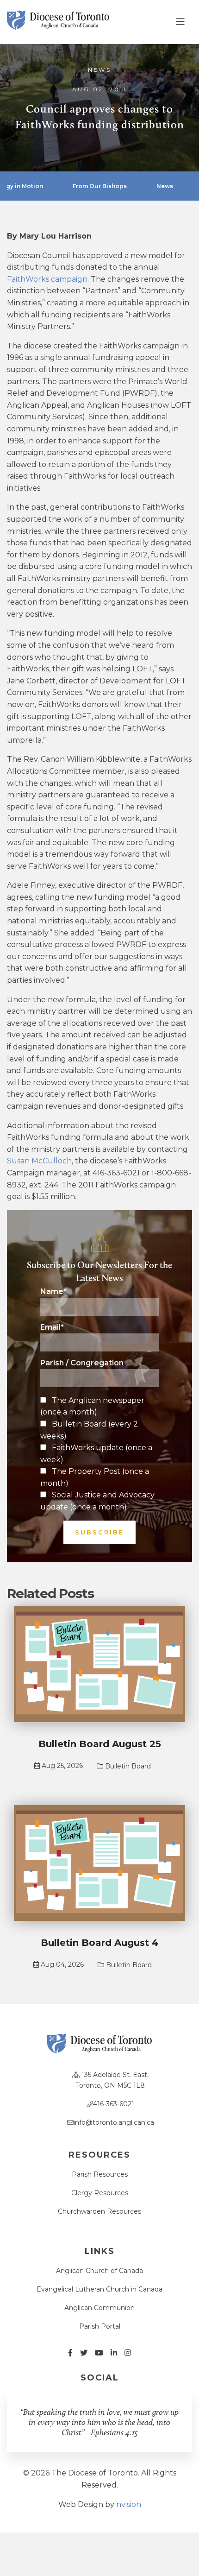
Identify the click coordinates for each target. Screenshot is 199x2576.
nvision (129, 2504)
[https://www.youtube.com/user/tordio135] (99, 2353)
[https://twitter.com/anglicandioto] (84, 2353)
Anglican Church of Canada (99, 2271)
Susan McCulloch (39, 1161)
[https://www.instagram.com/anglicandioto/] (128, 2353)
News (100, 70)
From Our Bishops (100, 186)
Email (52, 1327)
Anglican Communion (99, 2308)
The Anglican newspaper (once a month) (92, 1406)
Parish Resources (100, 2174)
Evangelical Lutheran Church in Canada (99, 2289)
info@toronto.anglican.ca (114, 2122)
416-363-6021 (114, 2104)
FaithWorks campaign (47, 279)
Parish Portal (100, 2326)
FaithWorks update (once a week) (96, 1454)
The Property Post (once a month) (95, 1477)
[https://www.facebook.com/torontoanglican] (70, 2353)
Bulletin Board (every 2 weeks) (89, 1430)
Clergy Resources (100, 2193)
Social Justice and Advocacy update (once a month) (97, 1501)
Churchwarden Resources (99, 2211)
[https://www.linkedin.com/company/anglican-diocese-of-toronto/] (114, 2353)
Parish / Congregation (82, 1363)
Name (53, 1292)
